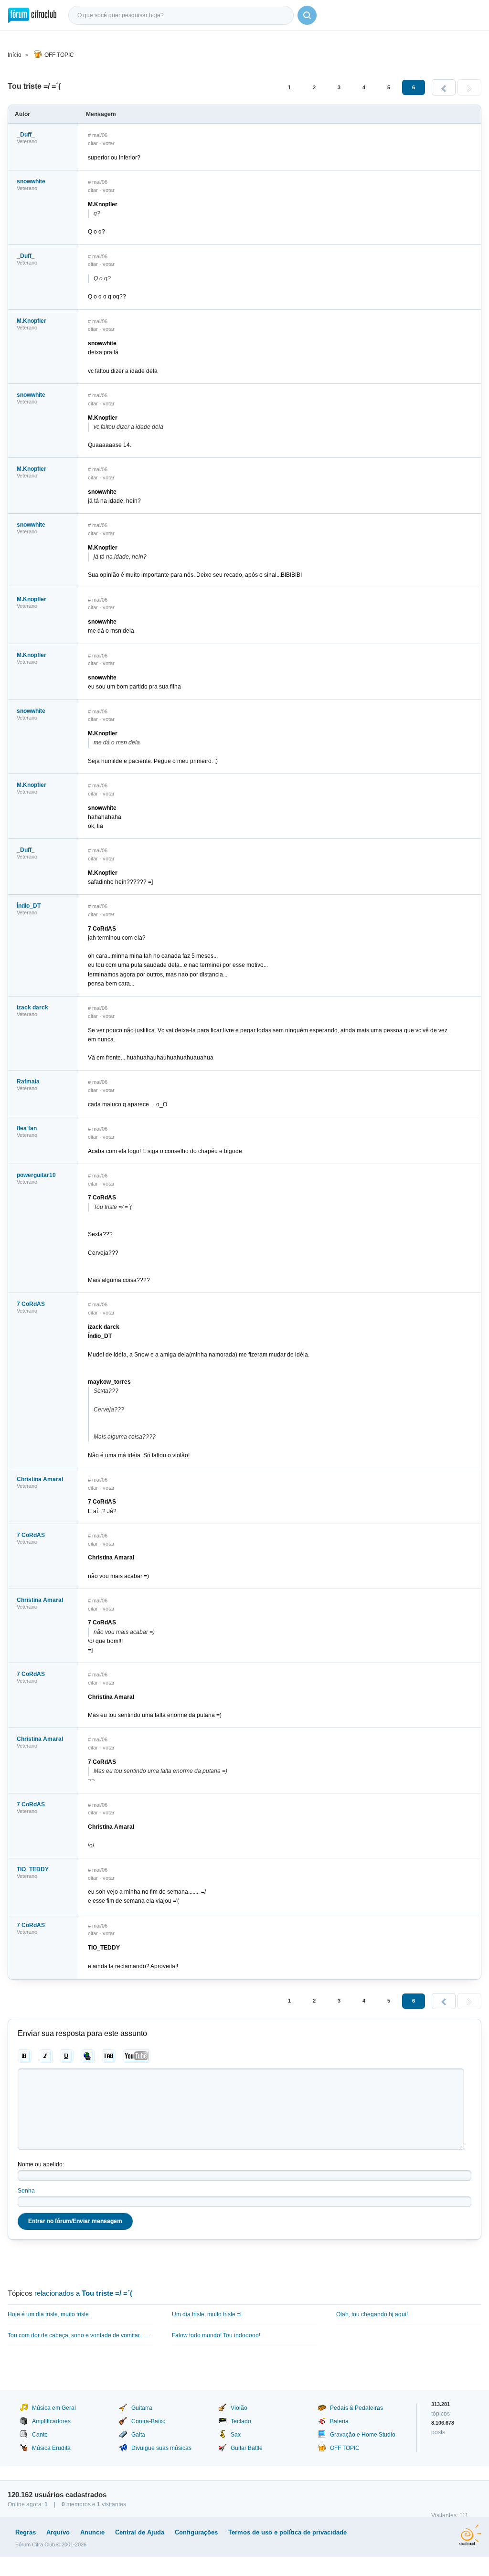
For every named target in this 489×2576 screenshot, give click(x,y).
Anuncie (92, 2532)
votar (109, 143)
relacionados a (83, 2293)
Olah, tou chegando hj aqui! (372, 2314)
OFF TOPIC (59, 55)
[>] (469, 87)
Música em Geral (54, 2408)
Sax (236, 2435)
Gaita (138, 2435)
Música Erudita (51, 2448)
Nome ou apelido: (41, 2164)
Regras (26, 2532)
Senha (26, 2191)
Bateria (339, 2421)
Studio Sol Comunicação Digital (470, 2535)
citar (93, 143)
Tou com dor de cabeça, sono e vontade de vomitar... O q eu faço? (80, 2335)
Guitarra (142, 2408)
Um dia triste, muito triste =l (207, 2314)
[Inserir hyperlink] (88, 2056)
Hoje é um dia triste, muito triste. (49, 2314)
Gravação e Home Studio (363, 2435)
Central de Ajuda (140, 2532)
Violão (239, 2408)
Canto (40, 2435)
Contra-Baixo (149, 2421)
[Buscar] (307, 15)
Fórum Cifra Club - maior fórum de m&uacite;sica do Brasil (32, 15)
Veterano (27, 141)
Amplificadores (51, 2421)
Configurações (196, 2532)
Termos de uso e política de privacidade (287, 2532)
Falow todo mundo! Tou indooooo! (216, 2335)
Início (15, 55)
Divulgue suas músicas (161, 2448)
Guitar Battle (247, 2448)
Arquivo (58, 2532)
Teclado (241, 2421)
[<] (444, 87)
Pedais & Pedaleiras (356, 2408)
